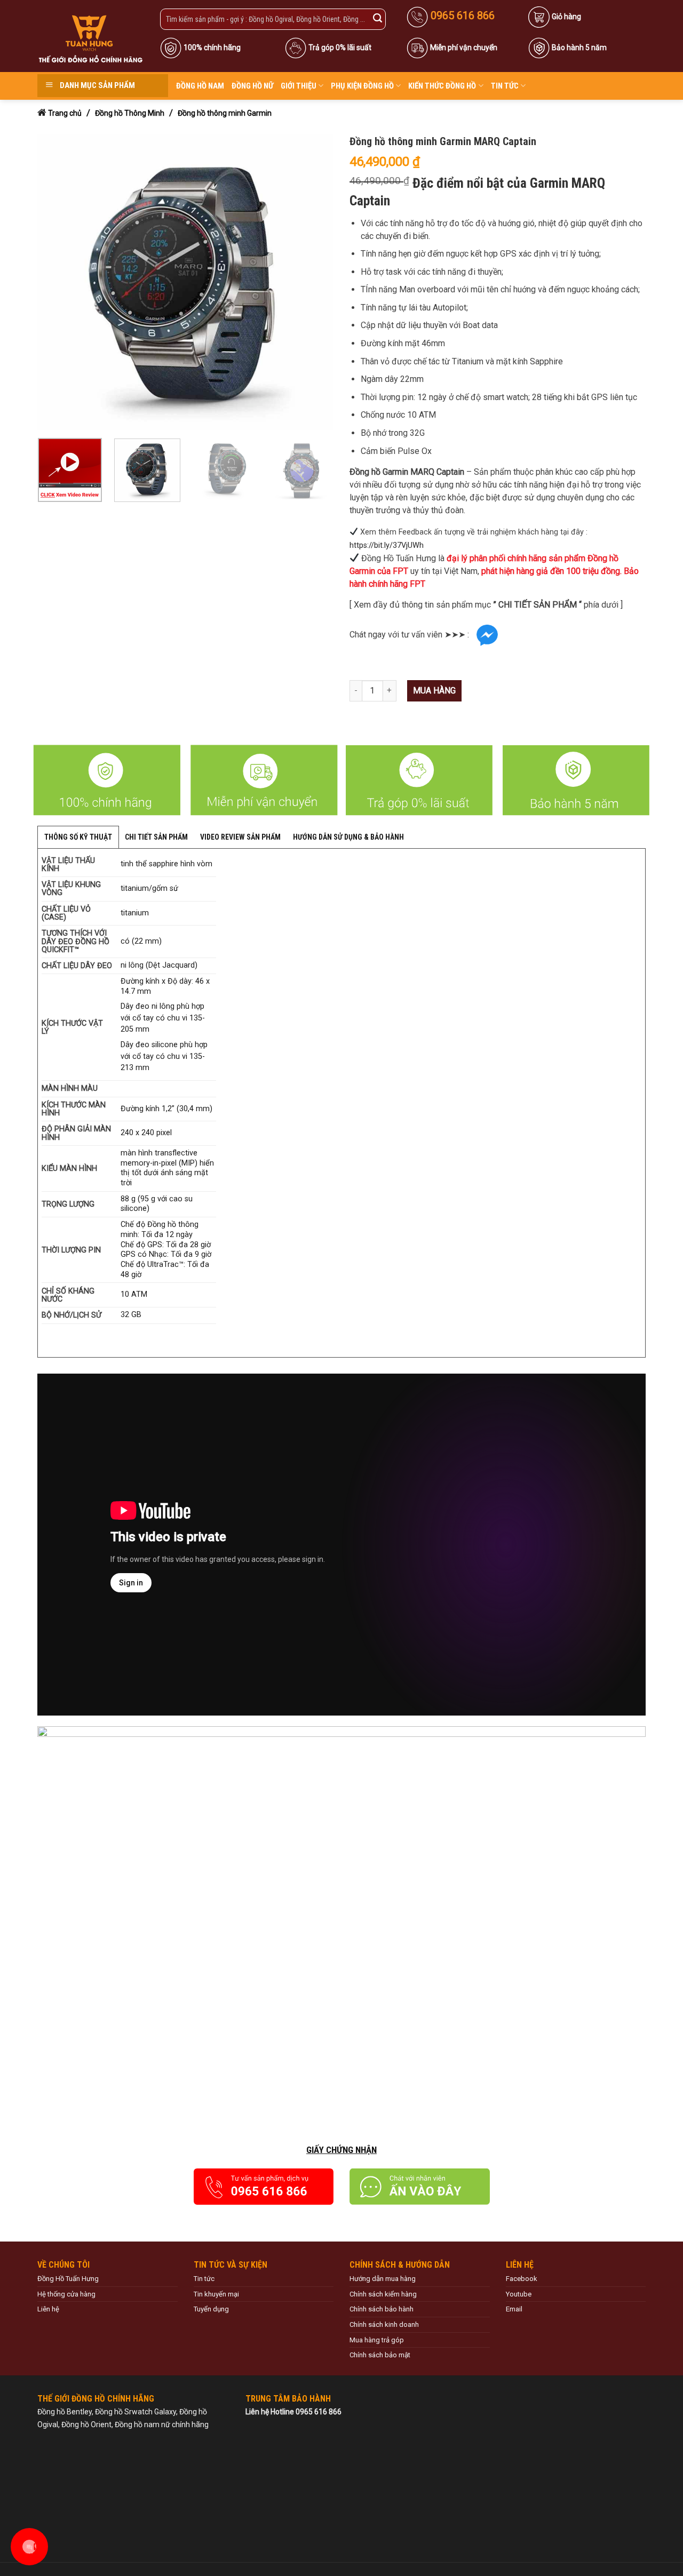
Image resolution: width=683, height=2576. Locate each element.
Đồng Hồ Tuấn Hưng (68, 2279)
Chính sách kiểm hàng (383, 2294)
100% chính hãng (212, 47)
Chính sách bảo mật (380, 2355)
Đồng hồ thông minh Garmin (225, 113)
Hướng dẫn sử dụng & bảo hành (348, 837)
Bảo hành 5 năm (579, 47)
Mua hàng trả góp (377, 2340)
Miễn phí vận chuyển (464, 47)
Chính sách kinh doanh (384, 2324)
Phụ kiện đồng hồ (362, 86)
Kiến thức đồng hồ (442, 86)
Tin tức (505, 86)
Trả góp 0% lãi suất (340, 47)
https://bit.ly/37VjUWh (387, 545)
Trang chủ (65, 113)
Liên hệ (48, 2309)
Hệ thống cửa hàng (66, 2294)
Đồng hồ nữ (252, 86)
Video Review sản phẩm (240, 837)
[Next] (314, 282)
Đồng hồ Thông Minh (130, 113)
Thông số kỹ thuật (78, 837)
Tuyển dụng (211, 2309)
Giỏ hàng (566, 17)
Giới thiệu (299, 86)
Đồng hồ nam (200, 86)
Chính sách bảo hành (382, 2309)
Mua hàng (434, 691)
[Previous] (57, 282)
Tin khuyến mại (216, 2294)
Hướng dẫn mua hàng (383, 2279)
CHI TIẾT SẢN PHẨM (156, 837)
